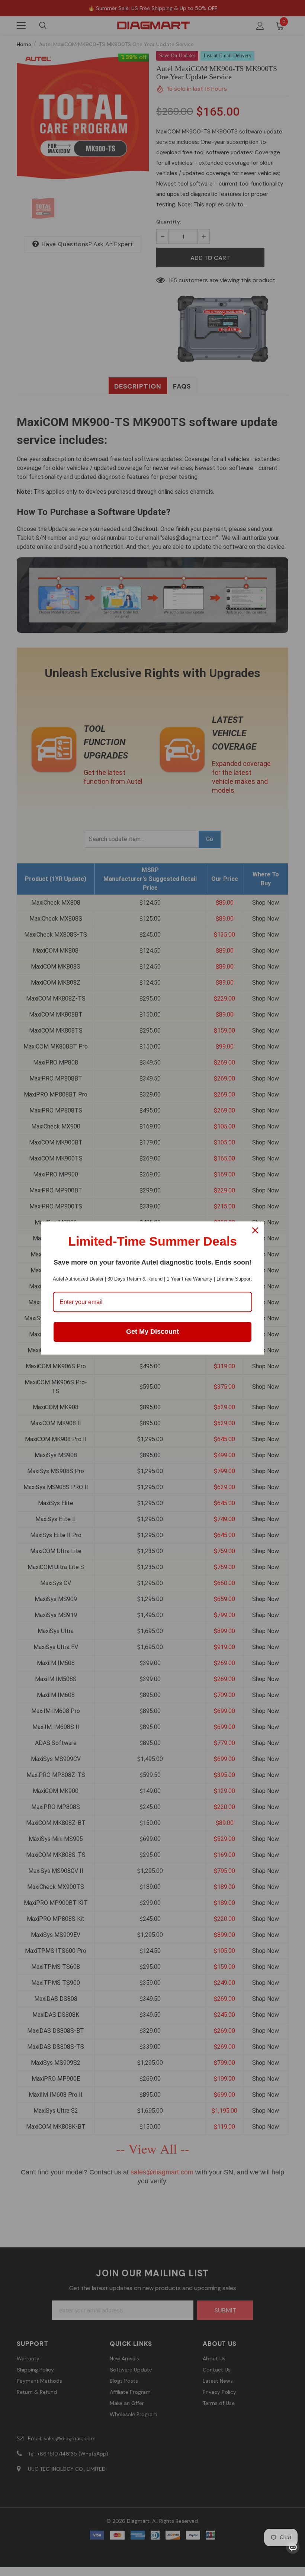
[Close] (255, 1230)
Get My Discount (152, 1332)
